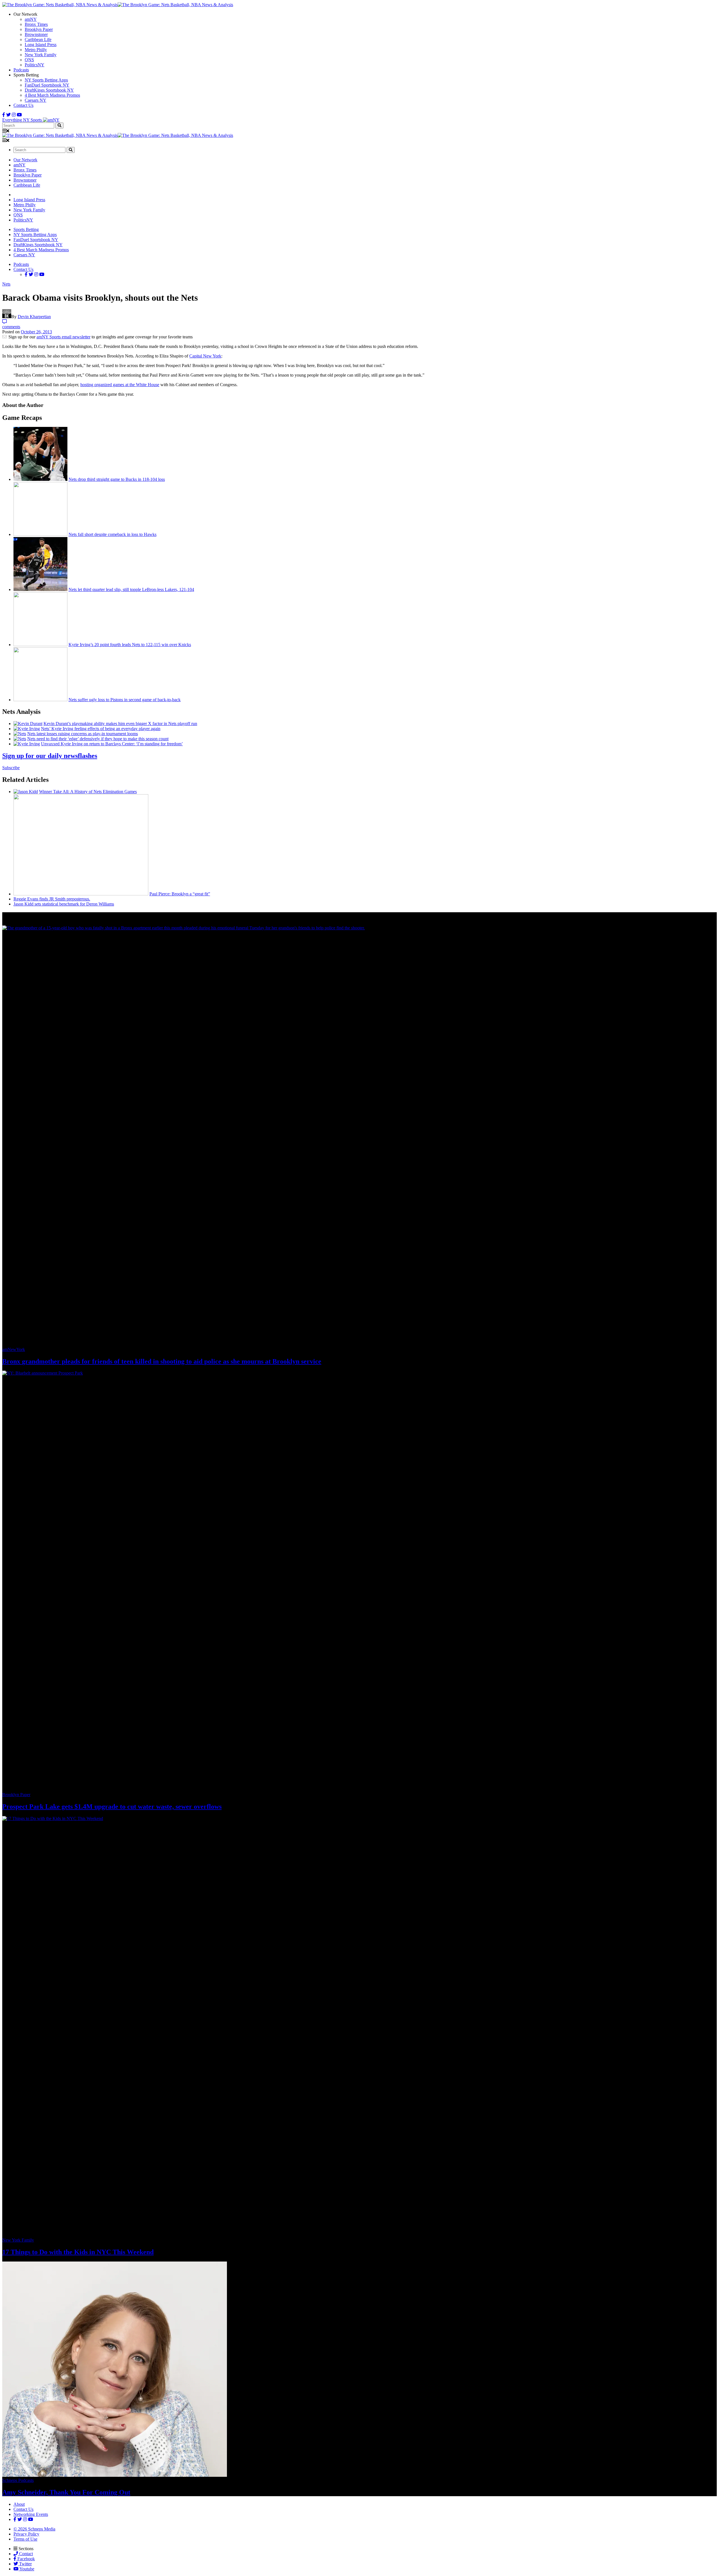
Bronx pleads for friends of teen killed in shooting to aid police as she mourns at (162, 1361)
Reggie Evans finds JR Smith (52, 899)
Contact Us (23, 105)
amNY (31, 19)
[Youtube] (19, 115)
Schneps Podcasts (18, 2480)
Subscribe (11, 768)
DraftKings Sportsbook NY (49, 90)
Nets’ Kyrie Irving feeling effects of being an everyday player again (101, 729)
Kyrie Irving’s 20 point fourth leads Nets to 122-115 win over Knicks (130, 645)
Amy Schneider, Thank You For (66, 2492)
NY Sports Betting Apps (46, 80)
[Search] (59, 125)
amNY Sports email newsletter (63, 337)
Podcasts (21, 70)
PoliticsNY (35, 65)
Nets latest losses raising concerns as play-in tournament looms (83, 734)
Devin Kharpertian (34, 317)
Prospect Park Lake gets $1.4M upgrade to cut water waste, (112, 1807)
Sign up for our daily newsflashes (50, 756)
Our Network (25, 160)
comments (11, 327)
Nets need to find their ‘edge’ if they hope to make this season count (98, 739)
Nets (6, 284)
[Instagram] (14, 115)
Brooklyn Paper (39, 29)
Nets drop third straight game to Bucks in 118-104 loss (117, 479)
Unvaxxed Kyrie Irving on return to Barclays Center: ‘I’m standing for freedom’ (112, 744)
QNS (29, 60)
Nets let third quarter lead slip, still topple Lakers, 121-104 (131, 589)
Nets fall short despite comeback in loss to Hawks (112, 534)
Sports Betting (26, 229)
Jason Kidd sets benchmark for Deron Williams (64, 904)
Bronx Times (36, 24)
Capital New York (205, 356)
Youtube (26, 2569)
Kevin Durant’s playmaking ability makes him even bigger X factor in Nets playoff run (120, 724)
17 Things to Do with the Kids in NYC (78, 2252)
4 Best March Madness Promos (52, 95)
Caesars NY (36, 100)
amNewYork (14, 1349)
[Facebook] (4, 115)
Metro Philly (36, 50)
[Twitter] (8, 115)
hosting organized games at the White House (120, 385)
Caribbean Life (38, 39)
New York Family (41, 55)
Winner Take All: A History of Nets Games (88, 792)
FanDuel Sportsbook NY (47, 85)
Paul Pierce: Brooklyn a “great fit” (180, 894)
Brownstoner (36, 34)
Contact (25, 2554)
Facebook (26, 2559)
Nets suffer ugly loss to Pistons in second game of (125, 700)
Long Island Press (41, 45)
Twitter (25, 2564)
